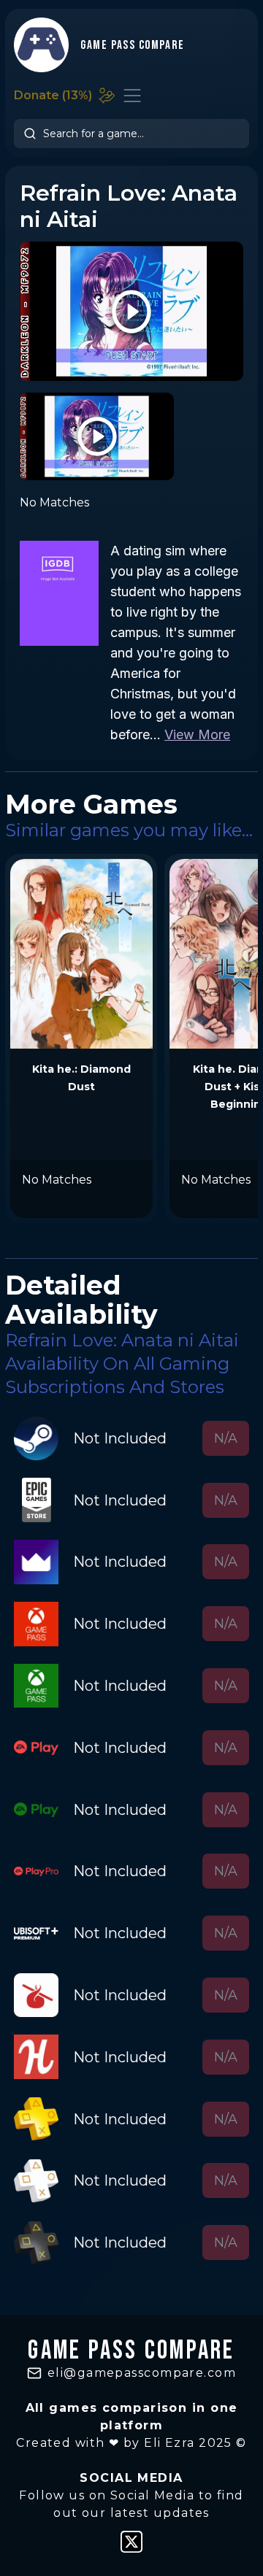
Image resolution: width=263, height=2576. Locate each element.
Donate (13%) (53, 95)
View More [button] (197, 734)
